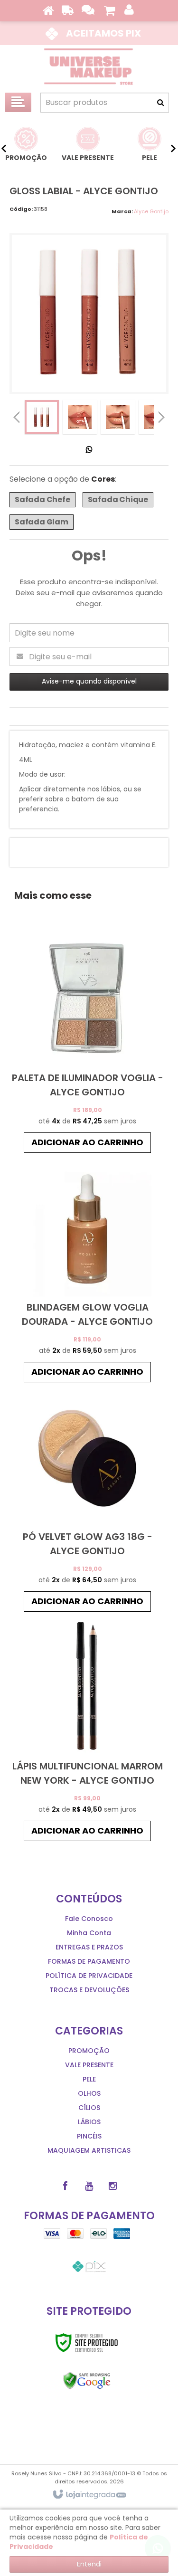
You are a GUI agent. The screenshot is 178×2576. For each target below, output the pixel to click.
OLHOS (89, 2093)
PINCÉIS (89, 2136)
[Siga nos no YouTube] (89, 2186)
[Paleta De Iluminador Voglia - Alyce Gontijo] (88, 1043)
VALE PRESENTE (89, 2065)
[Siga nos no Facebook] (66, 2186)
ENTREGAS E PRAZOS (89, 1947)
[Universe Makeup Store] (89, 67)
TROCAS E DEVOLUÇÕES (89, 1990)
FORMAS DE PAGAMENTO (89, 1961)
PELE (89, 2079)
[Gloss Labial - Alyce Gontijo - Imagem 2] (80, 417)
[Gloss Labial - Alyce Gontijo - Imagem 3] (118, 417)
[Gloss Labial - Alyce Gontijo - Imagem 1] (42, 417)
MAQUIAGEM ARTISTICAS (89, 2150)
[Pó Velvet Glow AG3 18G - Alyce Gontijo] (88, 1502)
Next (161, 415)
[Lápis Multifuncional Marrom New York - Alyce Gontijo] (88, 1731)
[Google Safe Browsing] (87, 2381)
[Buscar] (160, 103)
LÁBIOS (89, 2122)
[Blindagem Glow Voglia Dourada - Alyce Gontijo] (88, 1272)
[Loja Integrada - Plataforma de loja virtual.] (89, 2495)
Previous (17, 417)
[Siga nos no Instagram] (113, 2186)
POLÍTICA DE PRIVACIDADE (89, 1976)
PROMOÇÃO (89, 2051)
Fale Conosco (89, 1919)
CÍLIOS (89, 2108)
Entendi (89, 2564)
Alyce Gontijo (151, 211)
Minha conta (89, 1933)
